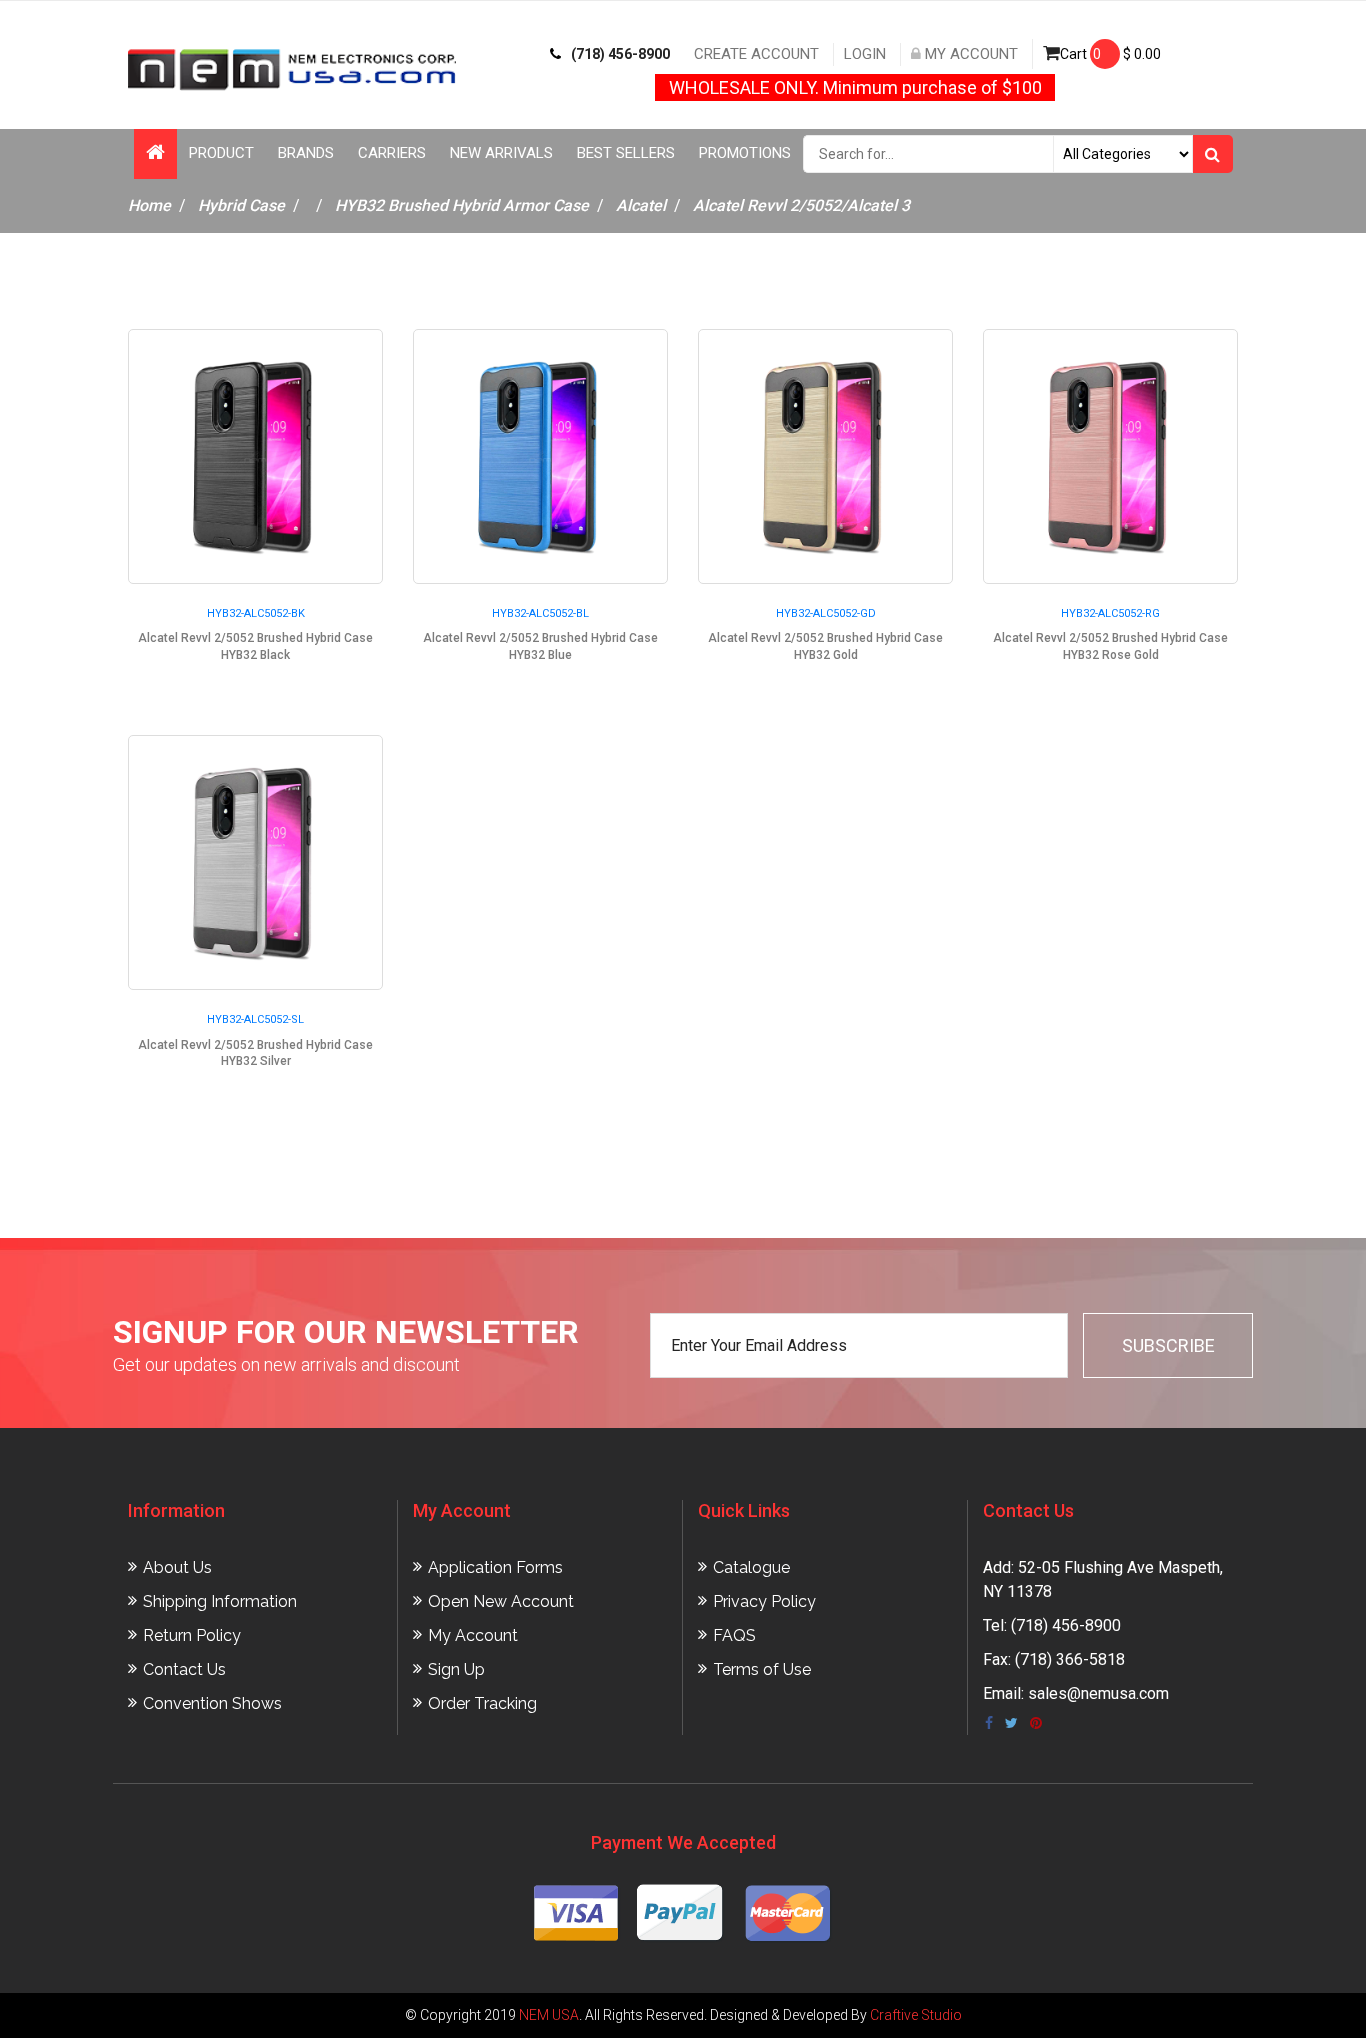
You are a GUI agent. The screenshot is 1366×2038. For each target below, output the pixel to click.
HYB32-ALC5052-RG (1110, 613)
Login (865, 54)
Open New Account (501, 1601)
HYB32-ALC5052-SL (255, 1019)
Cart (1110, 54)
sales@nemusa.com (1098, 1693)
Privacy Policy (764, 1601)
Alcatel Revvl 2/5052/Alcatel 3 (801, 205)
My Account (969, 54)
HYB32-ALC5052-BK (256, 613)
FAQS (734, 1635)
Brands (306, 153)
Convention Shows (212, 1703)
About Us (177, 1567)
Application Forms (495, 1567)
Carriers (392, 153)
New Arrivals (501, 153)
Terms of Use (762, 1669)
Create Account (756, 54)
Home (149, 205)
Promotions (745, 153)
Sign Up (456, 1669)
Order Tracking (482, 1703)
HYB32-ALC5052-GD (826, 613)
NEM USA (549, 2015)
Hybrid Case (241, 205)
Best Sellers (626, 153)
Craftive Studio (916, 2015)
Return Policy (192, 1635)
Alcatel (641, 205)
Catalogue (751, 1567)
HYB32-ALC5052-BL (540, 613)
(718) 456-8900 (620, 54)
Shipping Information (220, 1601)
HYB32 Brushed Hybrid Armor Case (462, 205)
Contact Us (184, 1669)
